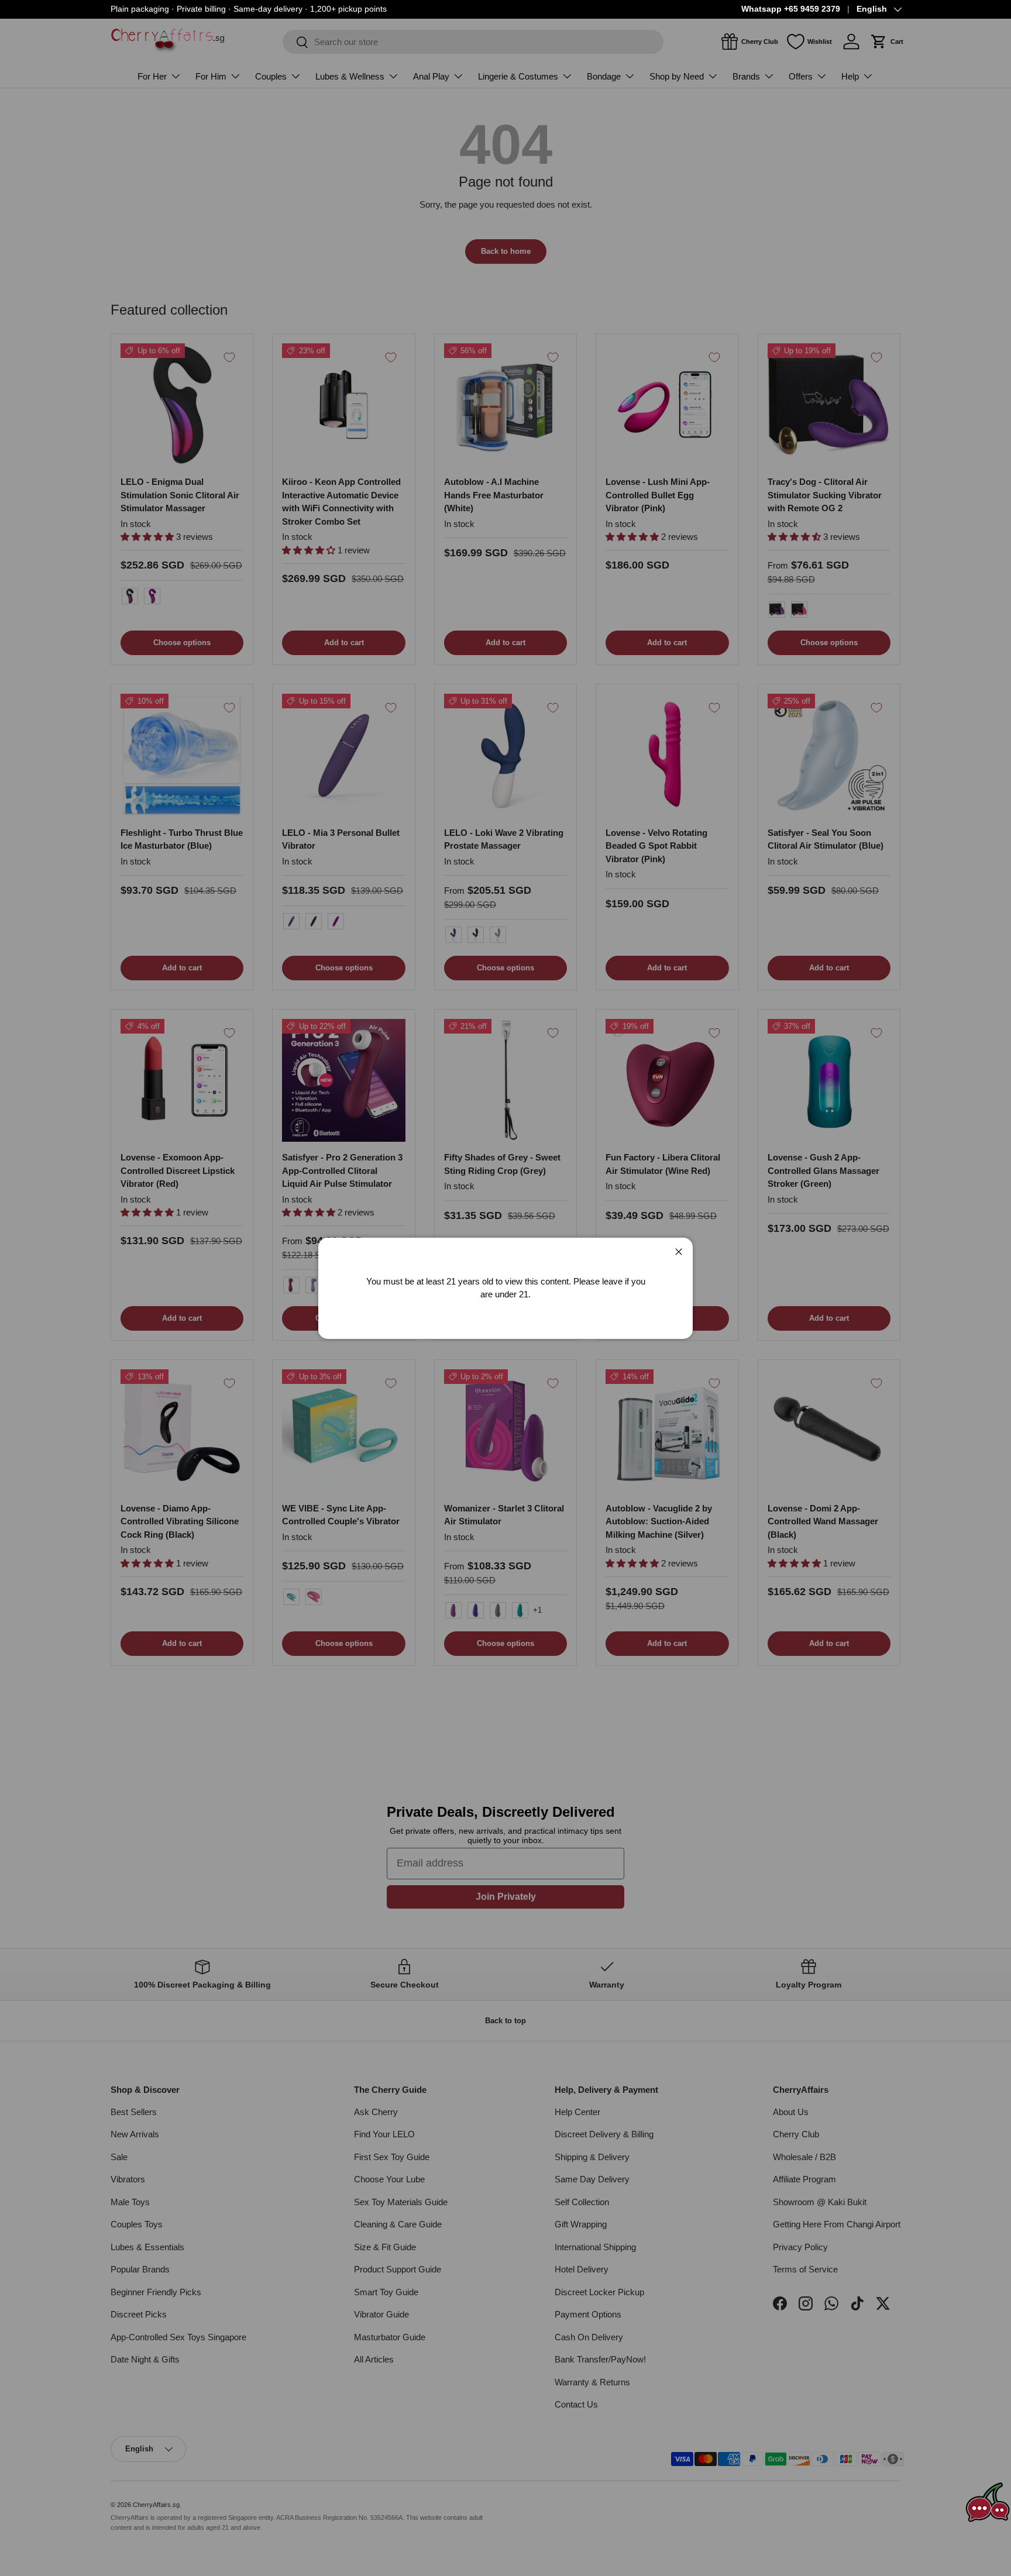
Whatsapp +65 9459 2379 (791, 9)
